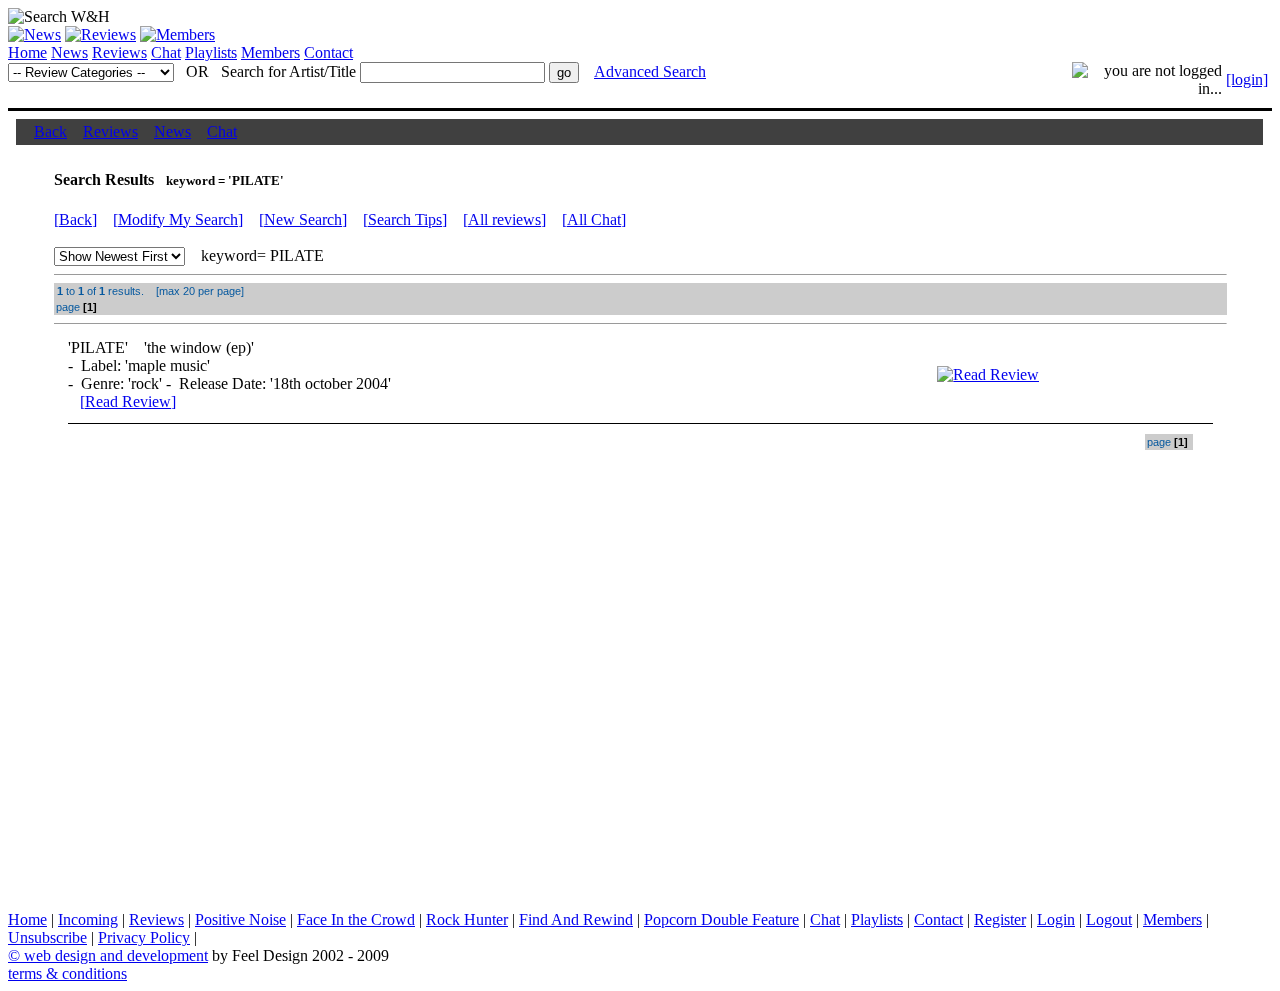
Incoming (88, 919)
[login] (1247, 79)
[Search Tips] (405, 219)
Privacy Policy (144, 937)
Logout (1109, 919)
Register (1000, 919)
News (69, 52)
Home (27, 52)
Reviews (119, 52)
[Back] (75, 219)
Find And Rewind (576, 919)
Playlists (211, 52)
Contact (328, 52)
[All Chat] (594, 219)
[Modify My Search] (178, 219)
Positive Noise (240, 919)
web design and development (116, 955)
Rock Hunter (467, 919)
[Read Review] (128, 401)
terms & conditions (67, 973)
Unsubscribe (47, 937)
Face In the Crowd (356, 919)
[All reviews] (504, 219)
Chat (166, 52)
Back (50, 131)
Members (270, 52)
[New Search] (303, 219)
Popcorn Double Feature (721, 919)
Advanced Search (650, 71)
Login (1056, 919)
